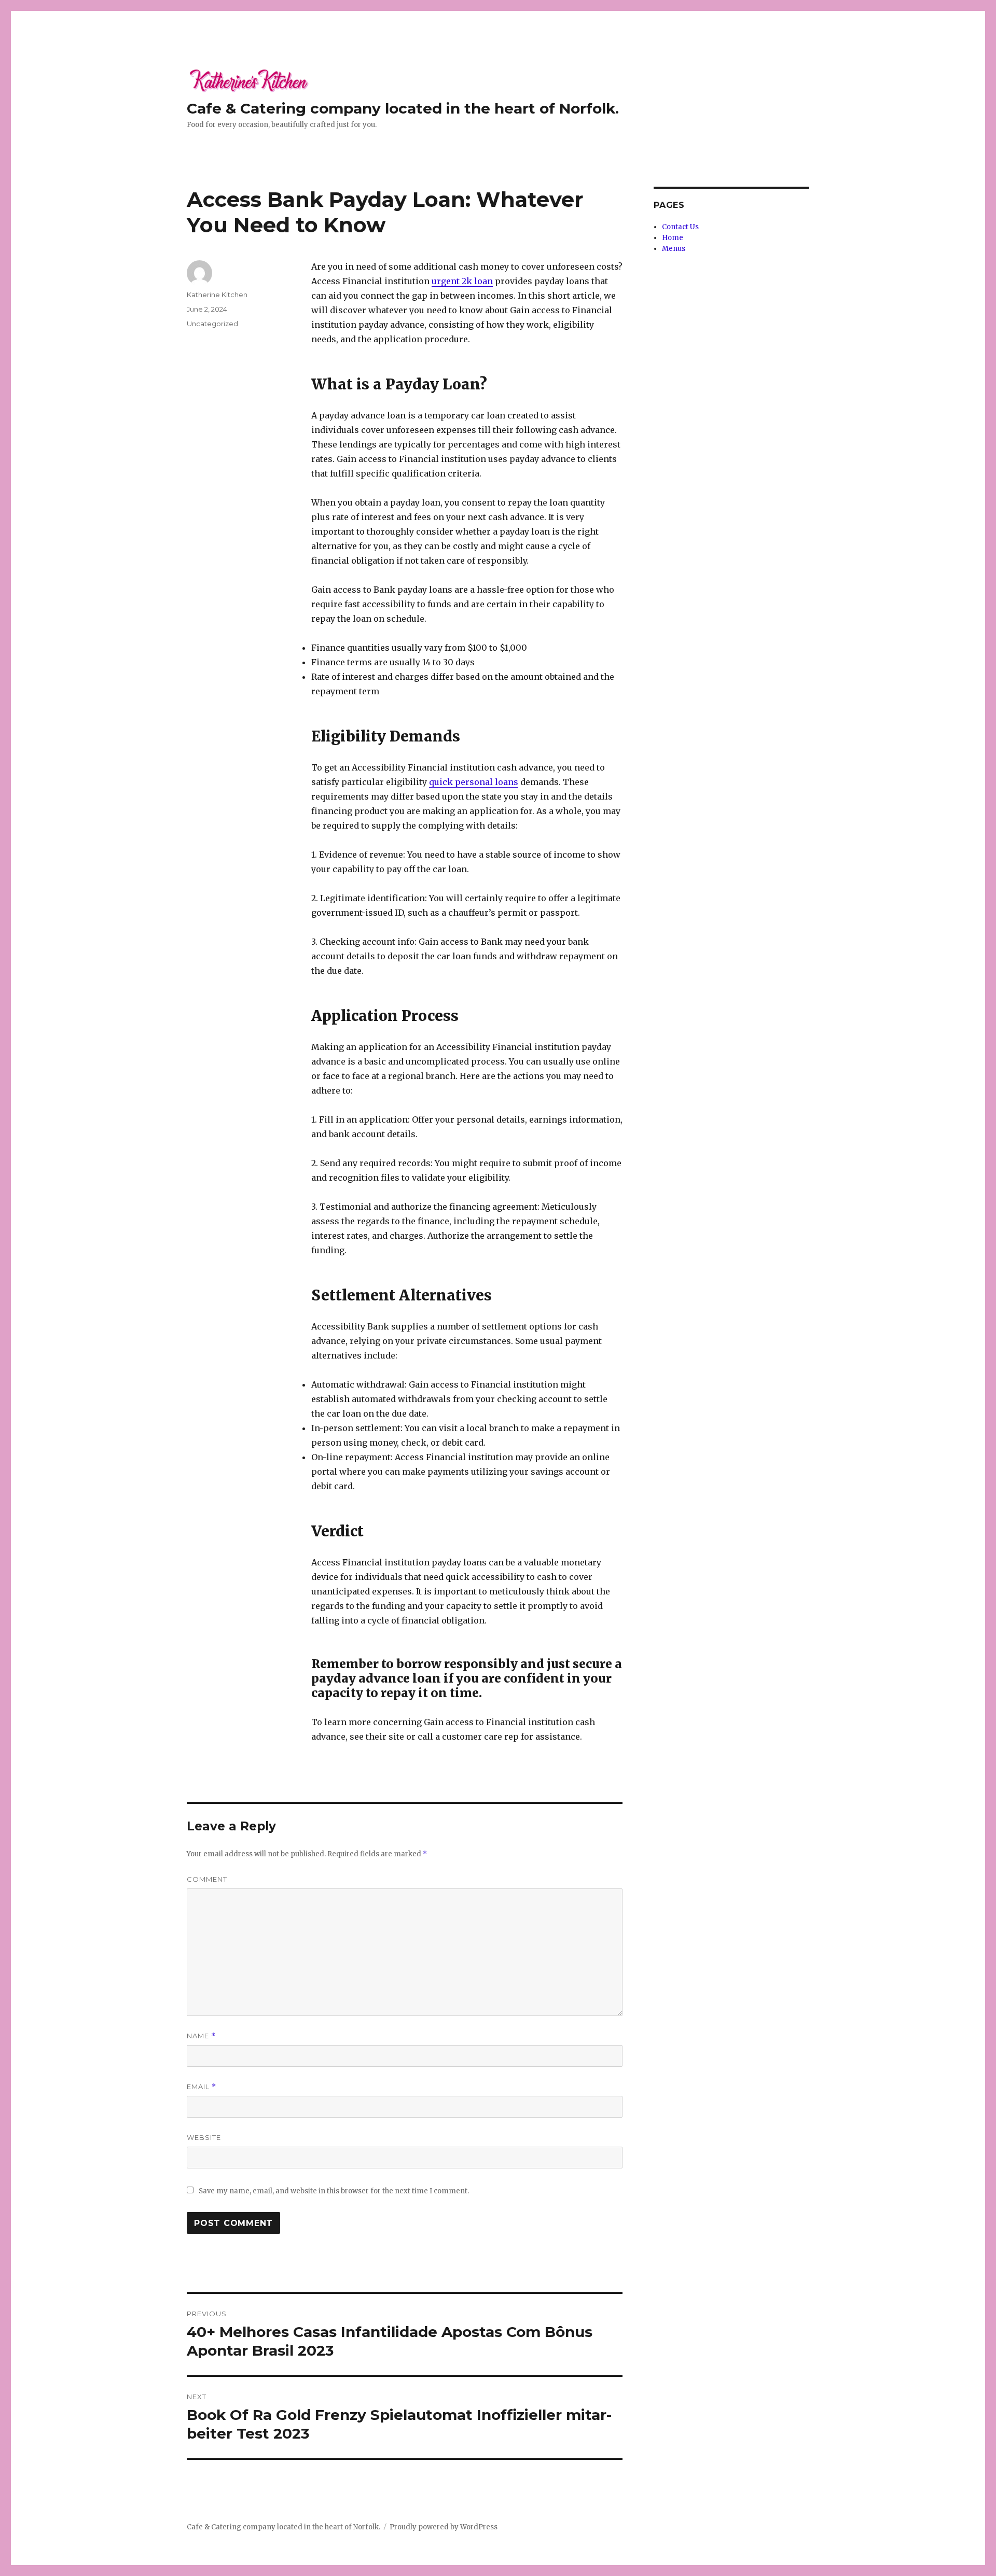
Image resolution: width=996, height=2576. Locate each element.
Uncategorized (212, 324)
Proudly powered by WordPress (444, 2527)
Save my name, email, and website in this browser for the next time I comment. (334, 2191)
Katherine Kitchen (217, 295)
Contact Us (680, 227)
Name (201, 2036)
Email (202, 2087)
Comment (207, 1879)
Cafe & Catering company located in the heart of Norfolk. (403, 108)
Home (673, 238)
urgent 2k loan (462, 281)
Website (204, 2137)
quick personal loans (474, 782)
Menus (674, 249)
